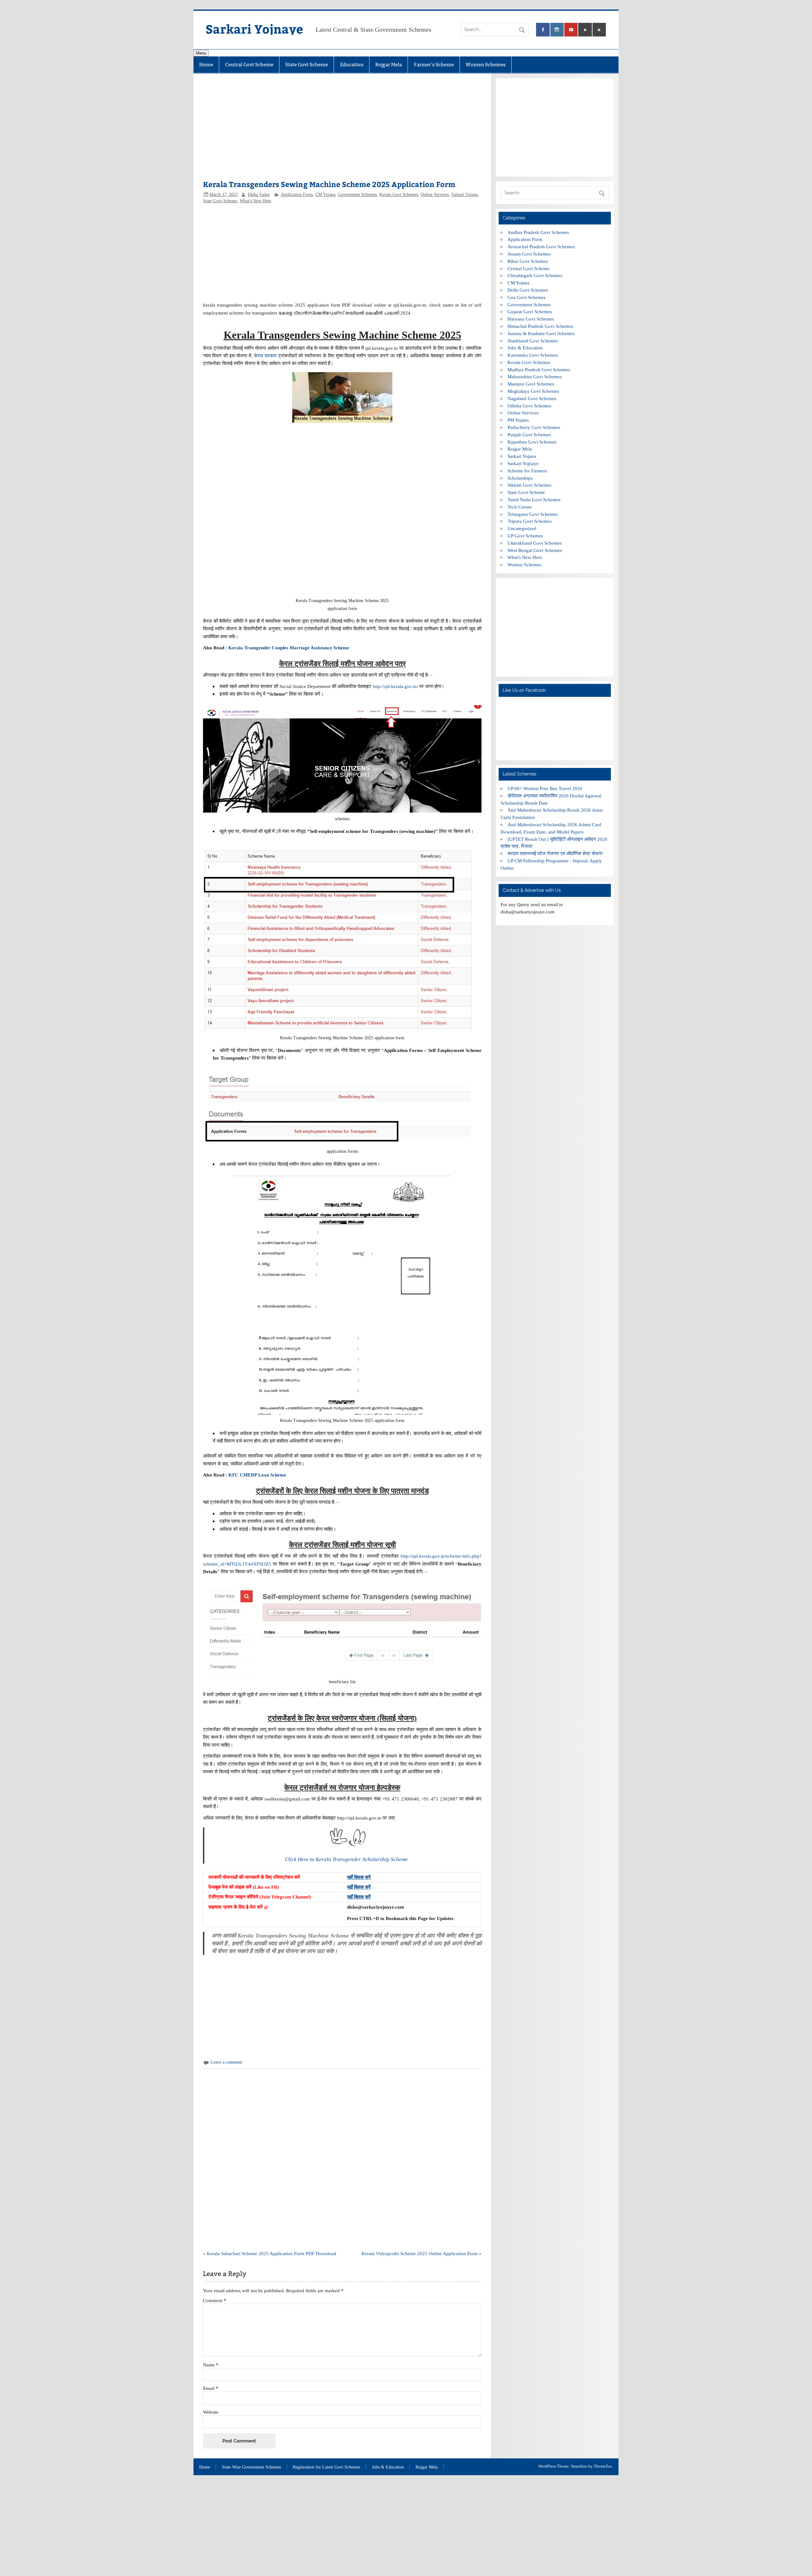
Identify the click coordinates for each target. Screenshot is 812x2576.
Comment (215, 2300)
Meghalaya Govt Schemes (533, 391)
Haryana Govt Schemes (531, 319)
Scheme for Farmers (527, 471)
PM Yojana (518, 420)
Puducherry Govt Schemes (534, 427)
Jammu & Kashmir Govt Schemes (541, 333)
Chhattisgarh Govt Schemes (535, 275)
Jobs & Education (525, 348)
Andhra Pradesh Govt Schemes (538, 232)
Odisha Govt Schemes (529, 406)
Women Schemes (486, 65)
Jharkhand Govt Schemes (533, 341)
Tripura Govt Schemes (530, 521)
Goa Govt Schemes (527, 297)
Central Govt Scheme (249, 65)
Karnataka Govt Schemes (533, 355)
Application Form (297, 195)
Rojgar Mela (389, 65)
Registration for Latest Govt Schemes (326, 2467)
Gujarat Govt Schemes (530, 311)
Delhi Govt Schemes (528, 290)
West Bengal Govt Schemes (535, 550)
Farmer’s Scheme (434, 65)
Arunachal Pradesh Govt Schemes (541, 247)
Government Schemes (357, 195)
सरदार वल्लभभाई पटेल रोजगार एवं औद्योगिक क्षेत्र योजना (555, 853)
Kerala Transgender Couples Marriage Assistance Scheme (289, 648)
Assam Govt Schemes (529, 254)
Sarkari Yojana (465, 195)
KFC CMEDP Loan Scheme (257, 1475)
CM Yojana (325, 195)
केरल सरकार (265, 356)
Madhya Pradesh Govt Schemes (539, 370)
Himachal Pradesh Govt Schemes (540, 326)
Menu (201, 53)
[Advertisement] (342, 130)
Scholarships (520, 478)
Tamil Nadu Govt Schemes (534, 500)
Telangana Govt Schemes (533, 514)
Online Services (435, 195)
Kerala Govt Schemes (399, 195)
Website (211, 2412)
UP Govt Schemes (525, 536)
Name (211, 2365)
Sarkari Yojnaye (254, 29)
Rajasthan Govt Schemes (532, 442)
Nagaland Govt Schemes (532, 398)
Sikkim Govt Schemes (529, 485)
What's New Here (255, 201)
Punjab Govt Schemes (529, 435)
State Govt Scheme (307, 65)
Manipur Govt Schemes (531, 384)
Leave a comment (226, 2062)
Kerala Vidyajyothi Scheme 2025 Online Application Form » (422, 2253)
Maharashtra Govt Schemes (535, 376)
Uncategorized (522, 528)
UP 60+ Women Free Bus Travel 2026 (545, 788)
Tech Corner (520, 507)
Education (352, 65)
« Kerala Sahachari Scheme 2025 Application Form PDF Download (270, 2253)
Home (206, 65)
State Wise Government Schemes (252, 2467)
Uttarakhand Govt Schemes (535, 543)
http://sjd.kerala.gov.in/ (395, 686)
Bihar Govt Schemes (528, 261)
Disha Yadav (259, 195)
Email (211, 2388)
